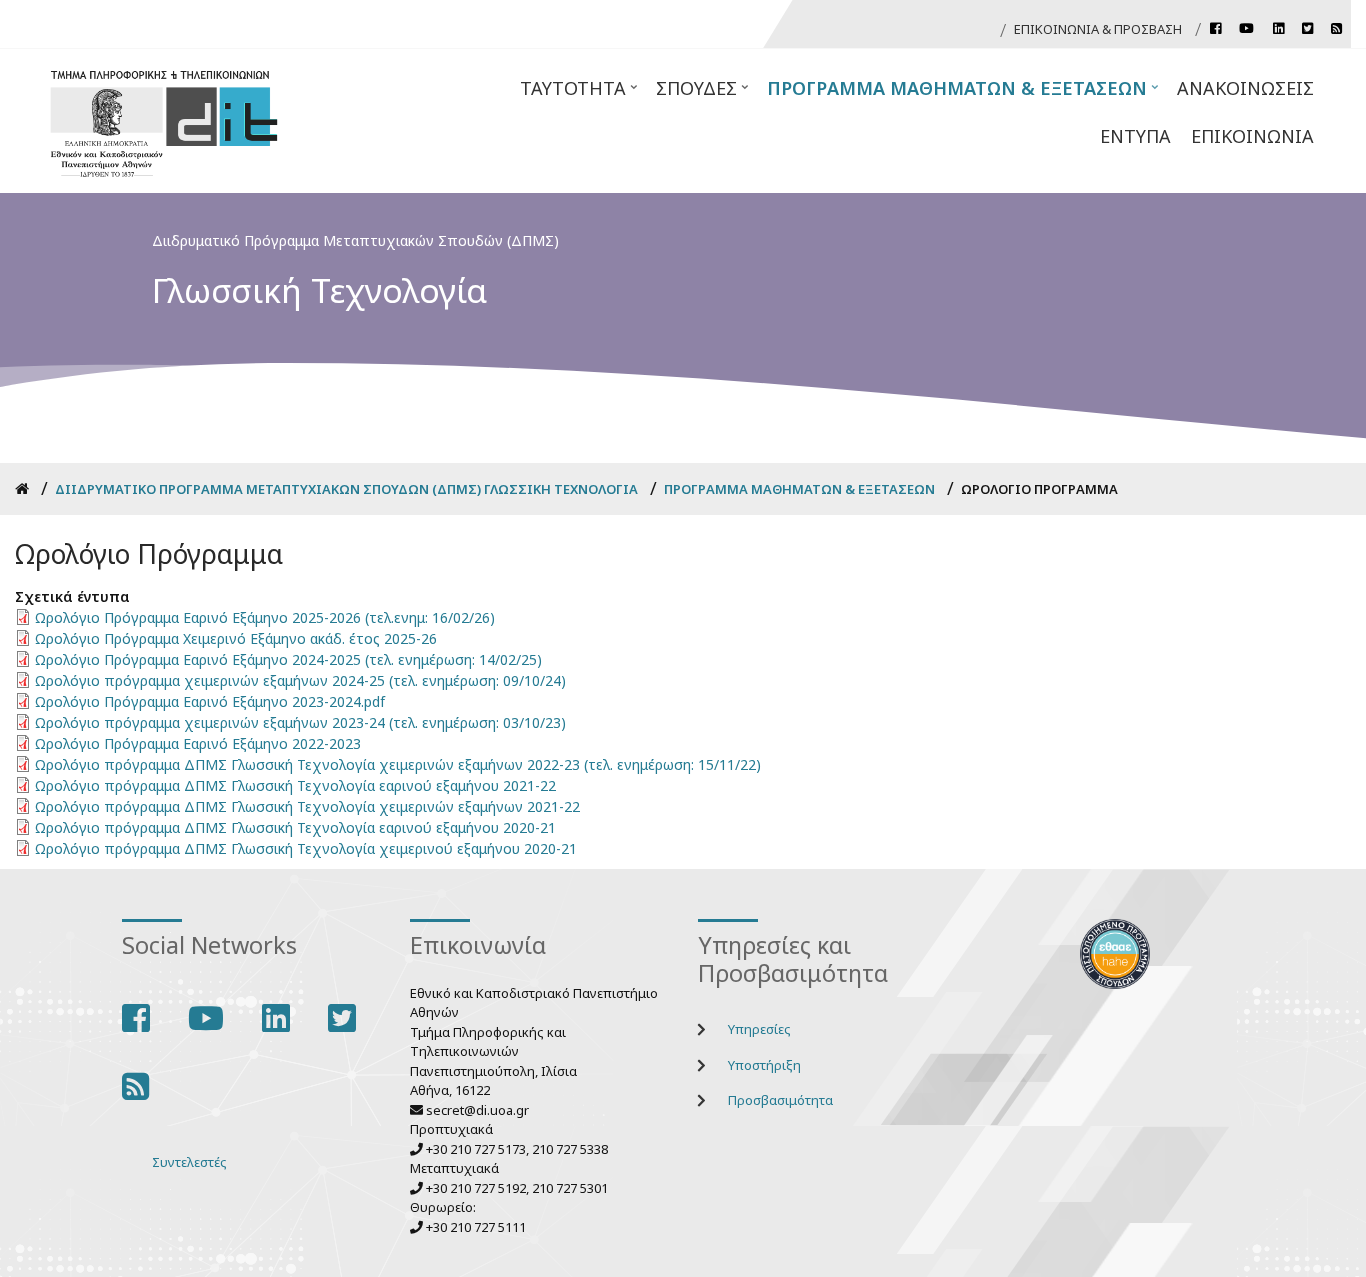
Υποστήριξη (764, 1065)
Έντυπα (1135, 136)
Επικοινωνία (1252, 136)
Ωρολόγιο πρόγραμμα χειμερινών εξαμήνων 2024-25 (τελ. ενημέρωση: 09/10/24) (300, 680)
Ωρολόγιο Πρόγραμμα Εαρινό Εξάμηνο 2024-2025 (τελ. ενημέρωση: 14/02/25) (288, 659)
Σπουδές (704, 94)
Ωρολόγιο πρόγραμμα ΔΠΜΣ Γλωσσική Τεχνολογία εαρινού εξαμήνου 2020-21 (295, 827)
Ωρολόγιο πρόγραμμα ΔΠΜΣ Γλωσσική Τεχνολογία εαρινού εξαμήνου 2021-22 (295, 785)
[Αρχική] (164, 120)
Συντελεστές (189, 1162)
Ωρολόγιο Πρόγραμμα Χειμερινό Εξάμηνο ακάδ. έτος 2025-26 (236, 638)
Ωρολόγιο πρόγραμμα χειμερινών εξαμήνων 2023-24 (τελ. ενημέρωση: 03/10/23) (300, 722)
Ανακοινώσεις (1245, 88)
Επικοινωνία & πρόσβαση (1098, 29)
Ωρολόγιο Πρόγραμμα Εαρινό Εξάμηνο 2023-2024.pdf (210, 701)
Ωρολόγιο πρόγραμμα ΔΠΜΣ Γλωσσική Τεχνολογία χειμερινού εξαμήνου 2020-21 (306, 848)
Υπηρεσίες (759, 1029)
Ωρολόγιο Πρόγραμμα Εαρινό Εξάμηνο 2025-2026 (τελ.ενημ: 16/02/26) (265, 617)
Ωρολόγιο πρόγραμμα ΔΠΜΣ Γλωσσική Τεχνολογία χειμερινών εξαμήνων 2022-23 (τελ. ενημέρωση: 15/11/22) (398, 764)
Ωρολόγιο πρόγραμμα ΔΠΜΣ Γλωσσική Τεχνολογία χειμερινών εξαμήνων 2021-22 (307, 806)
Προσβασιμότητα (780, 1100)
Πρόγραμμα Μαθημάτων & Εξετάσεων (964, 94)
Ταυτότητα (580, 94)
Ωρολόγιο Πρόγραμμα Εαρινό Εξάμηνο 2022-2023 (198, 743)
